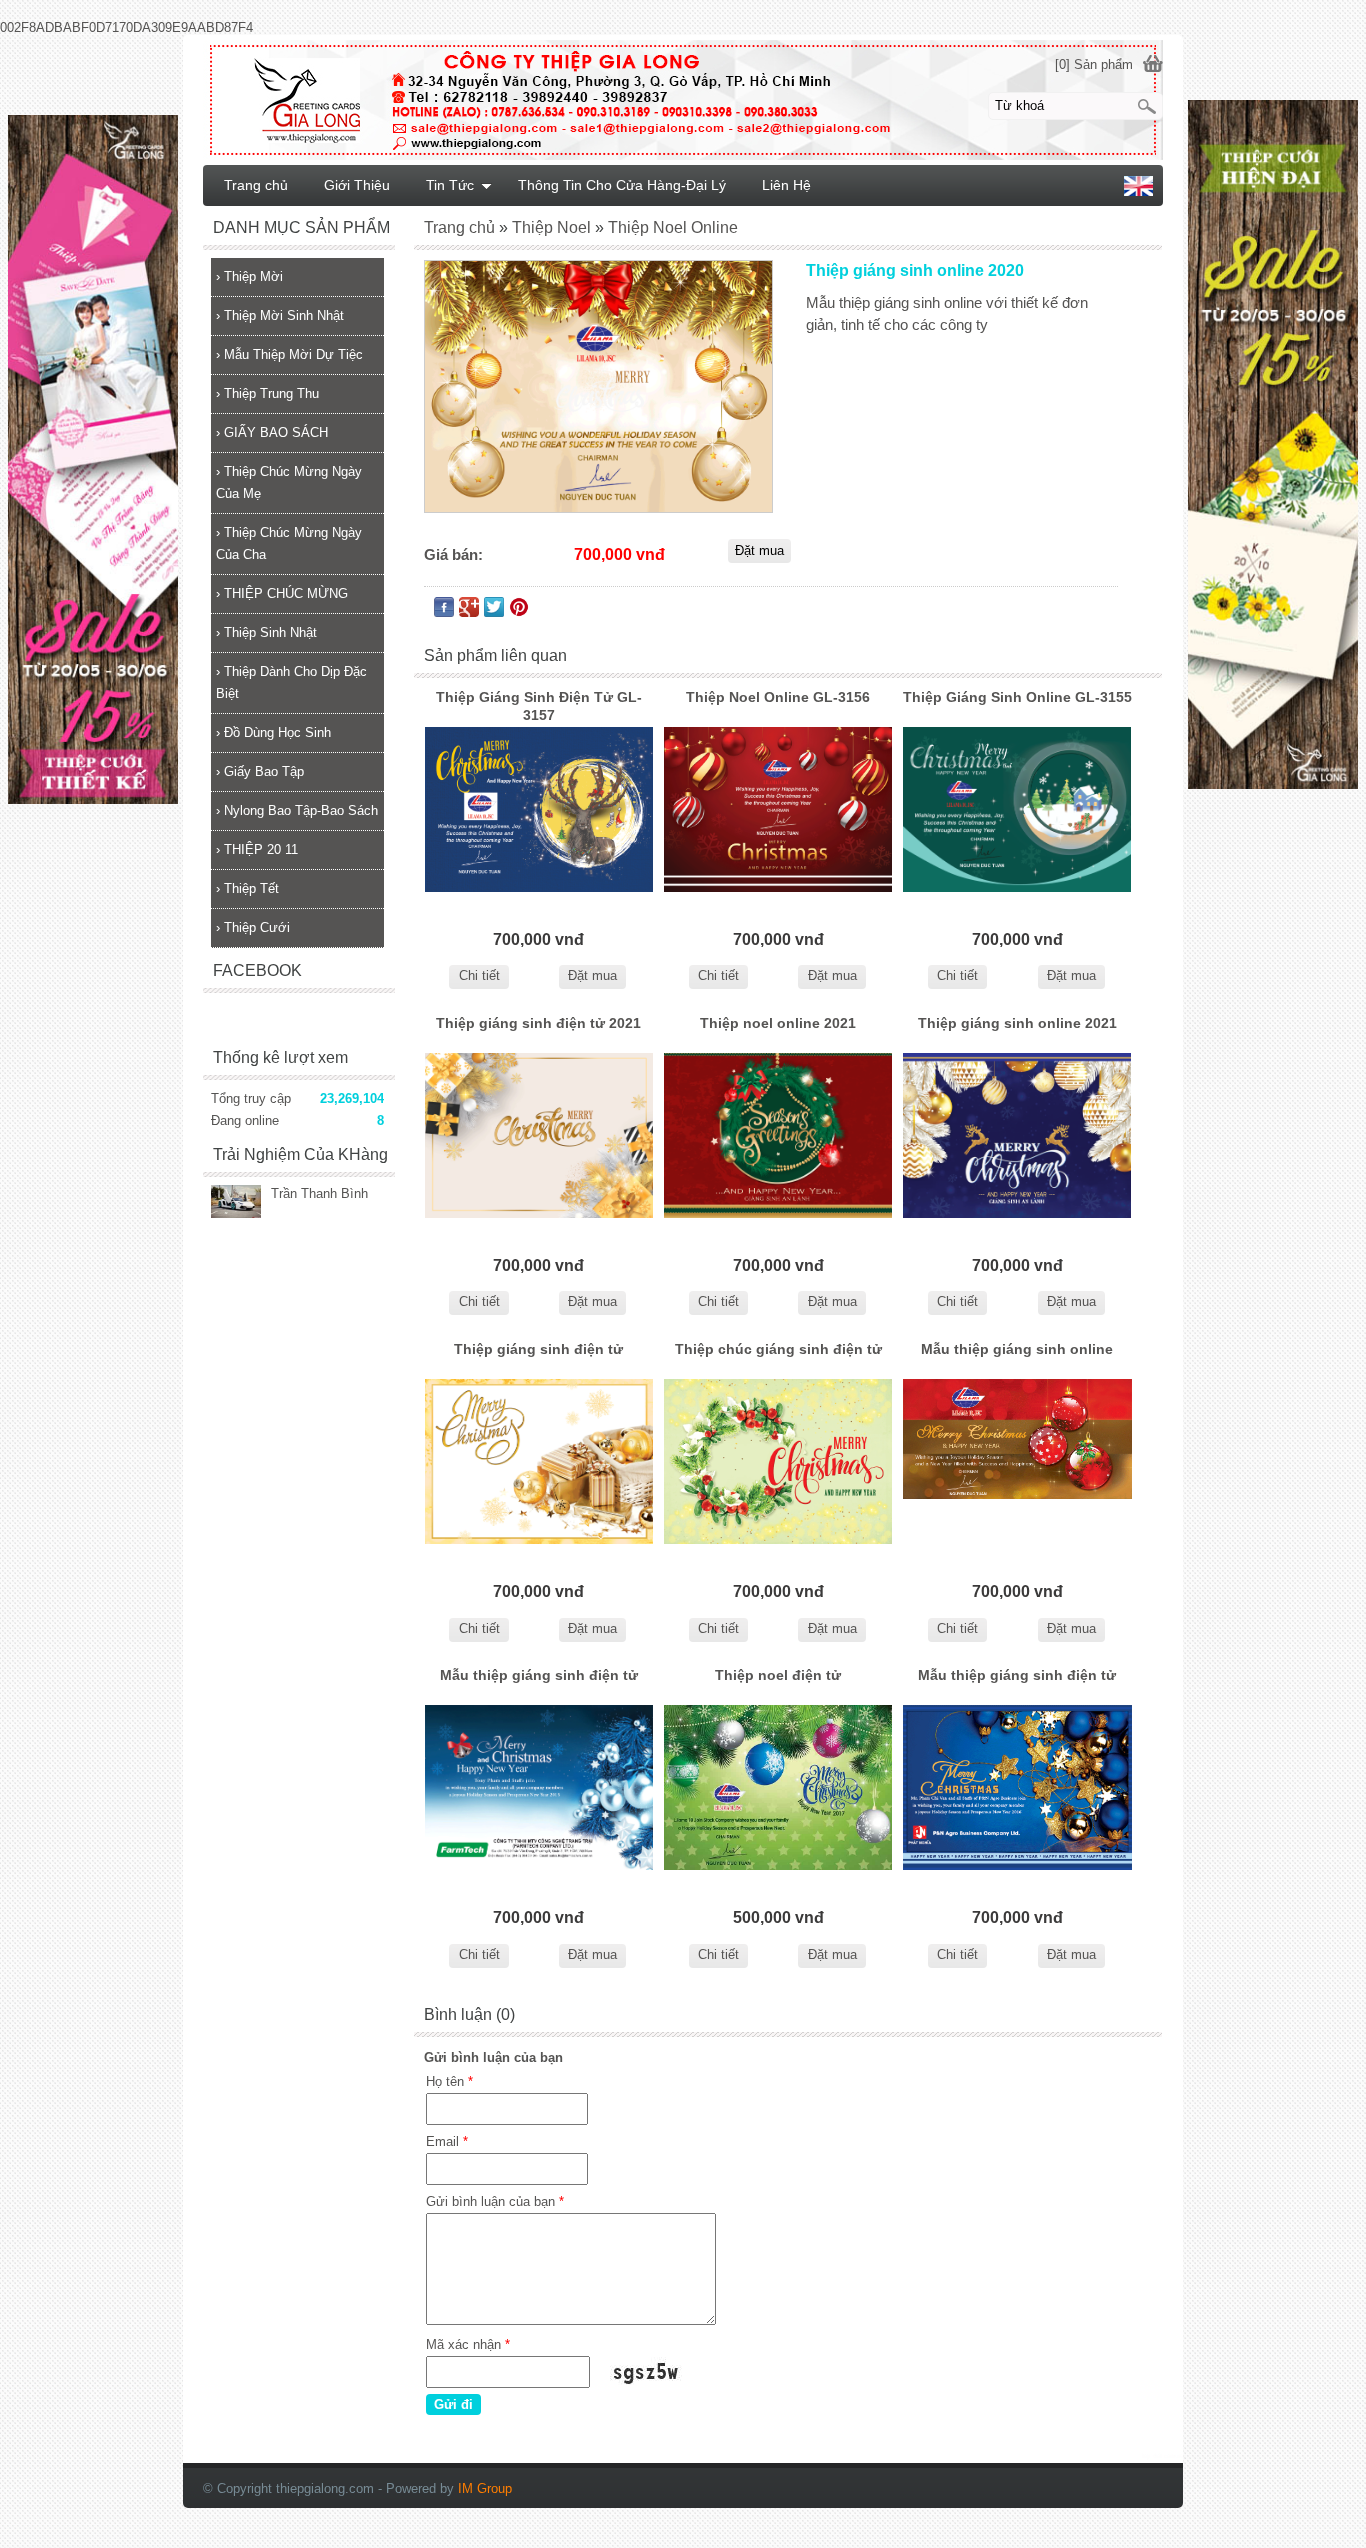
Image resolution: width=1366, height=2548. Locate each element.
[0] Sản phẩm (1094, 64)
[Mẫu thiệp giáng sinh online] (1017, 1461)
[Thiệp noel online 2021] (777, 1135)
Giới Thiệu (357, 185)
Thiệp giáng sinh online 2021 (1017, 1023)
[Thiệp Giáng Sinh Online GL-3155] (1017, 809)
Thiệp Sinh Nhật (266, 632)
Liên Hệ (786, 185)
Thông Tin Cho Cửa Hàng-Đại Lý (622, 185)
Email (447, 2141)
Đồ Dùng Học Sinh (273, 732)
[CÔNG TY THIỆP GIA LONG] (683, 99)
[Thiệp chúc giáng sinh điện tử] (777, 1461)
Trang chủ (256, 185)
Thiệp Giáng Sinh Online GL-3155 (1017, 697)
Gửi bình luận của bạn (495, 2201)
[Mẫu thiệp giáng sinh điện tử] (538, 1787)
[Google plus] (469, 611)
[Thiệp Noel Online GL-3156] (777, 809)
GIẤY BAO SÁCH (272, 432)
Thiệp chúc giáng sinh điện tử (778, 1349)
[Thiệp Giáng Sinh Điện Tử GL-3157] (538, 809)
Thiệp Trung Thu (267, 393)
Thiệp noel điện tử (778, 1675)
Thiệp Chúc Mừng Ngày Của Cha (289, 543)
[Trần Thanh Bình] (236, 1203)
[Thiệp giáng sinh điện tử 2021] (538, 1135)
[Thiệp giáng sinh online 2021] (1017, 1135)
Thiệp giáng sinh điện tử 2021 (538, 1023)
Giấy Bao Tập (260, 771)
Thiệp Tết (247, 888)
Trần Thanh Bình (319, 1193)
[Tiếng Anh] (1138, 191)
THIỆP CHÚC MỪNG (282, 593)
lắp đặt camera (1162, 2456)
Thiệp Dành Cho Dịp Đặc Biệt (291, 682)
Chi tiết (479, 975)
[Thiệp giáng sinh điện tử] (538, 1461)
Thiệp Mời (249, 276)
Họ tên (449, 2081)
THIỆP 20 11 (257, 849)
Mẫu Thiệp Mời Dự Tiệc (289, 354)
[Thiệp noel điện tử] (777, 1787)
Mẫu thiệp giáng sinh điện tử (539, 1675)
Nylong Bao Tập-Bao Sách (297, 810)
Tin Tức (450, 185)
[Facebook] (444, 611)
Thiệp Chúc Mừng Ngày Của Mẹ (289, 482)
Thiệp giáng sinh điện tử (538, 1349)
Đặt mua (592, 975)
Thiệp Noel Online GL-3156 (778, 697)
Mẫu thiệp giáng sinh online (1017, 1349)
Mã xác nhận (468, 2344)
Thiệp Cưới (253, 927)
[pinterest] (519, 611)
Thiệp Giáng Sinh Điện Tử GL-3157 (539, 706)
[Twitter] (494, 611)
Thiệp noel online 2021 (778, 1023)
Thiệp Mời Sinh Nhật (280, 315)
